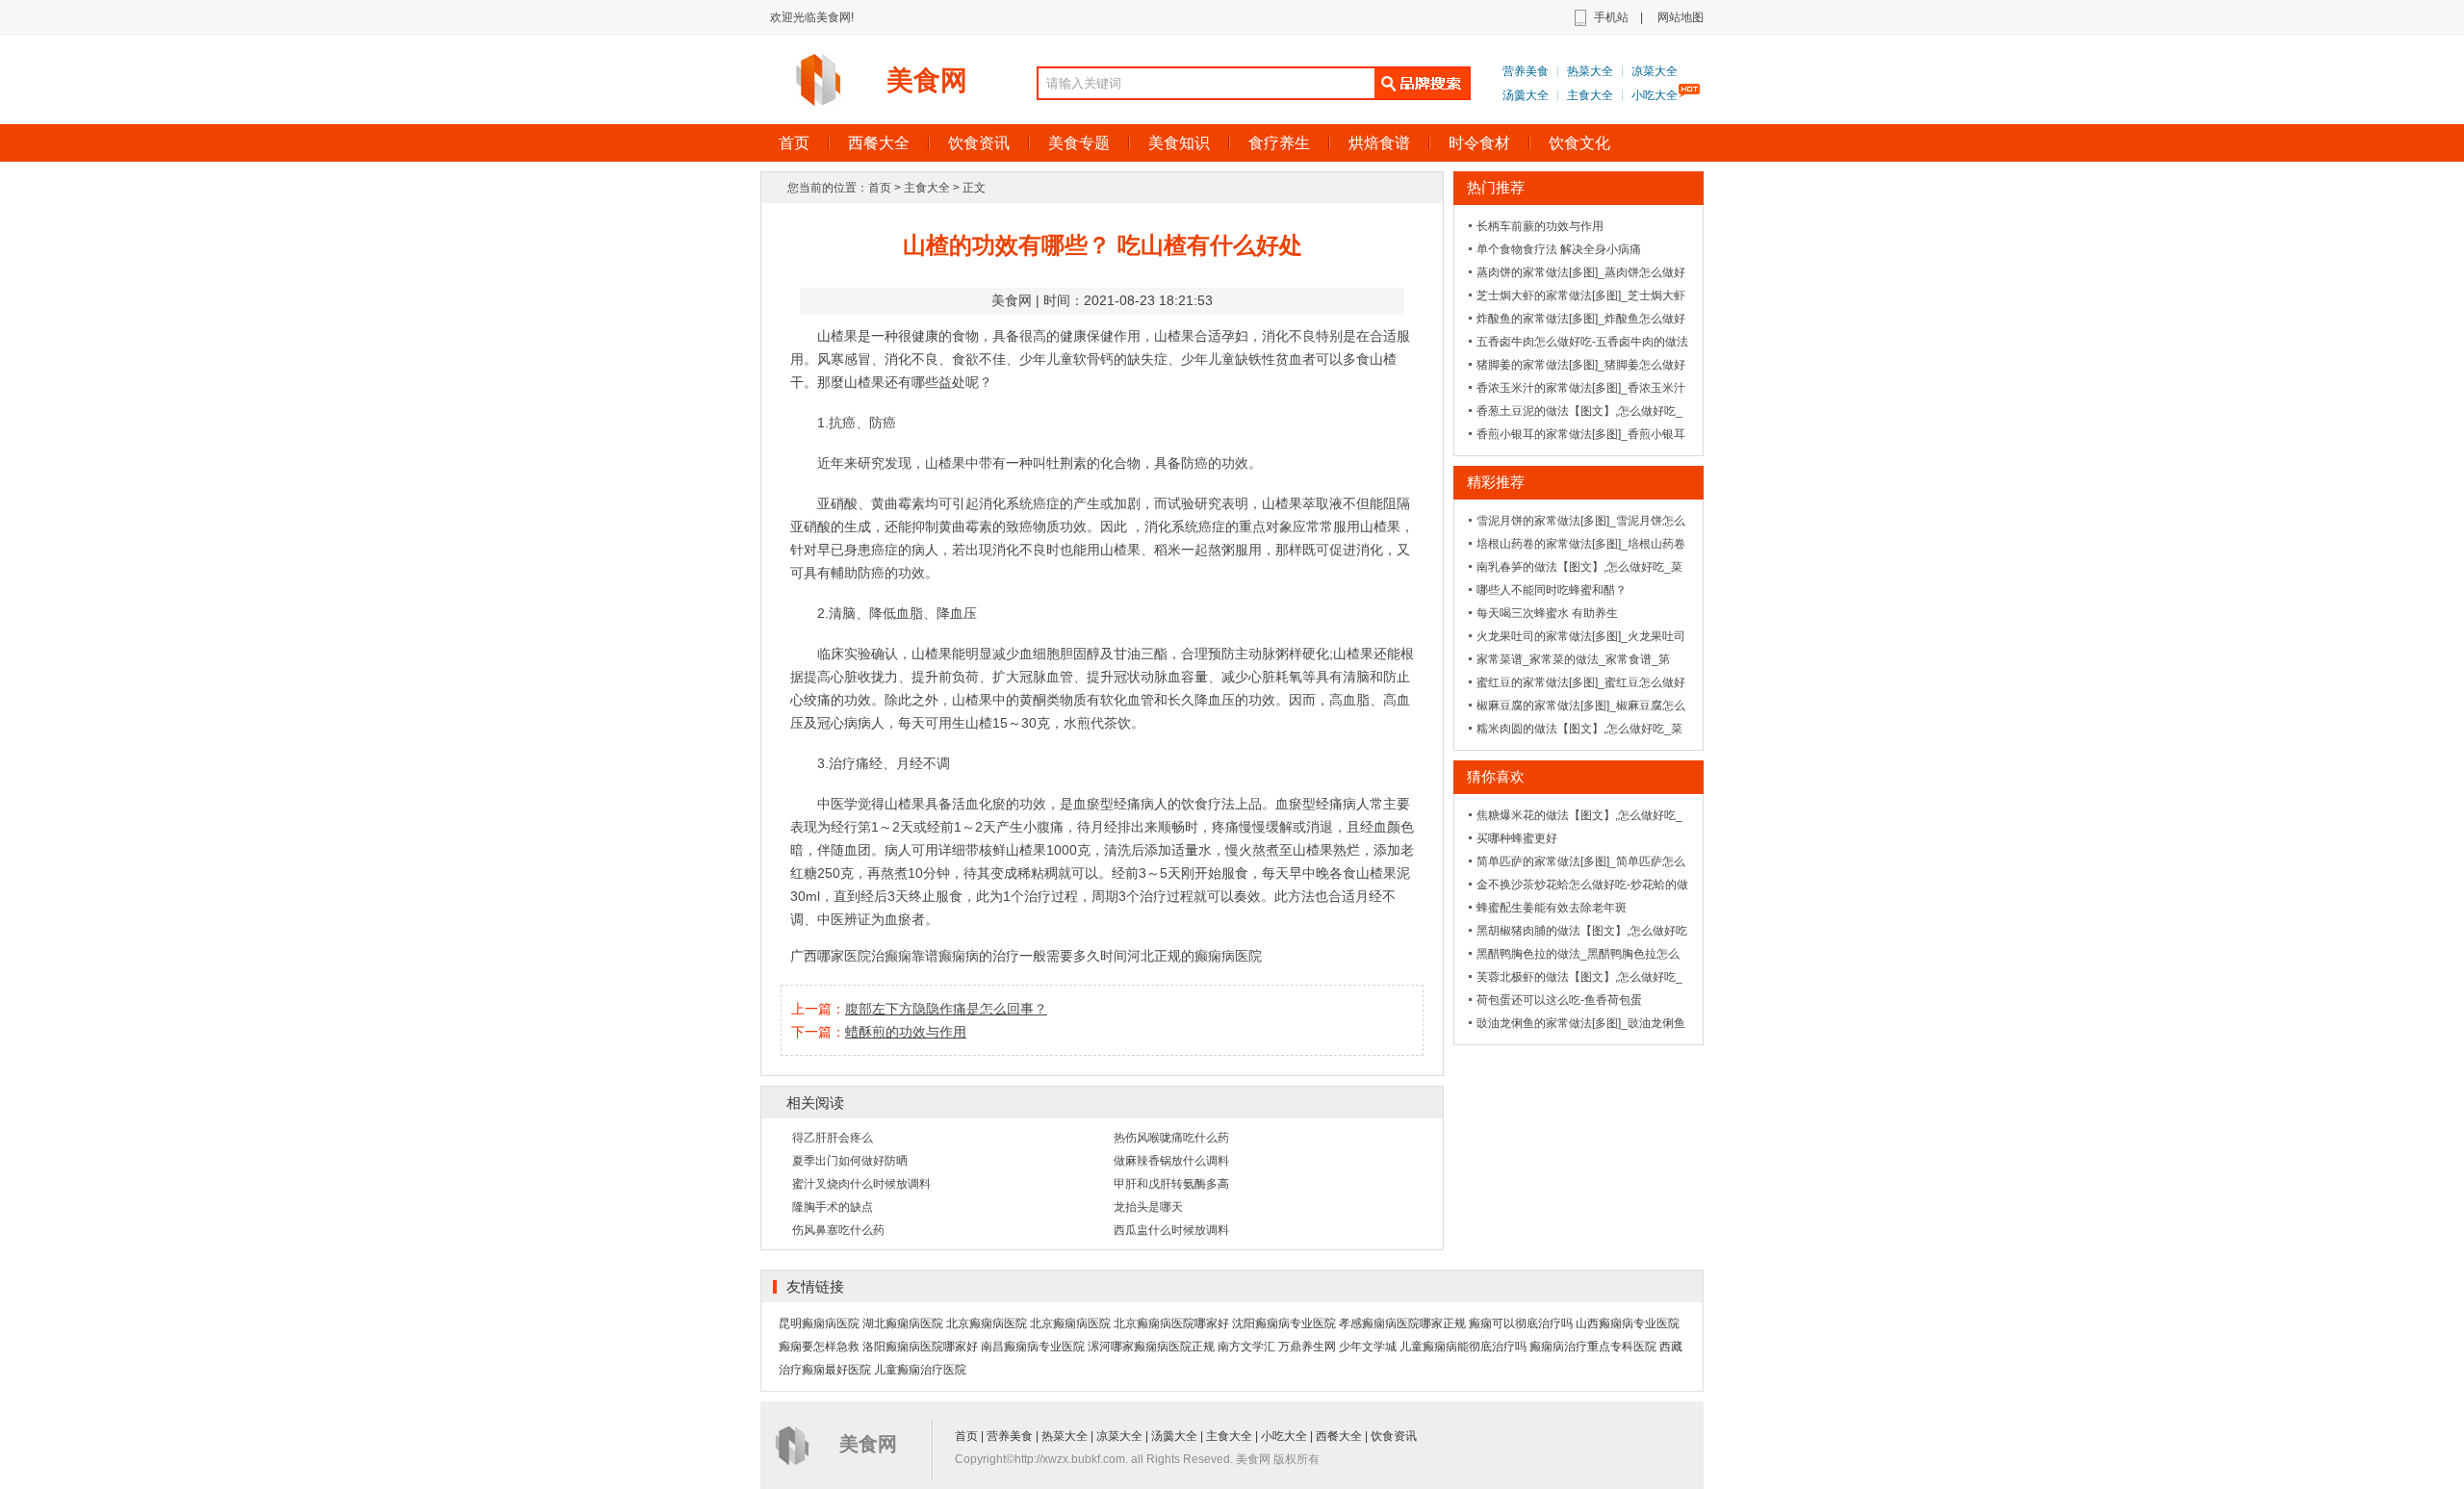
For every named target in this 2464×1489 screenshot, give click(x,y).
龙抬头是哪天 (1148, 1207)
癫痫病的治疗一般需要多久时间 (1033, 956)
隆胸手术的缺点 (833, 1207)
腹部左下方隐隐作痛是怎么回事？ (946, 1009)
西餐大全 (879, 143)
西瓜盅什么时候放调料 (1171, 1230)
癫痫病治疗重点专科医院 (1593, 1347)
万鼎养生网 (1307, 1347)
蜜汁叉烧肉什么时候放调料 (861, 1184)
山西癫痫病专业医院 (1628, 1323)
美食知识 (1179, 143)
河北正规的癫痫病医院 (1194, 956)
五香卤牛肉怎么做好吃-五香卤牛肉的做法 (1582, 342)
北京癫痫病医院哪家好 (1171, 1323)
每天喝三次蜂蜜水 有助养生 (1547, 613)
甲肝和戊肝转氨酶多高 (1171, 1184)
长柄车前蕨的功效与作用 (1540, 226)
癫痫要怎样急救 (819, 1347)
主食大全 (1590, 95)
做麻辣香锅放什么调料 (1171, 1161)
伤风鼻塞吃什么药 (838, 1230)
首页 (794, 143)
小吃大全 (1655, 95)
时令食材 (1479, 143)
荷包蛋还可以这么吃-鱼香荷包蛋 (1559, 1000)
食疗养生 (1279, 143)
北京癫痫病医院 (987, 1323)
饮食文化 (1579, 143)
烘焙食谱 (1379, 143)
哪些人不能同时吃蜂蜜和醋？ (1552, 590)
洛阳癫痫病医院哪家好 (920, 1347)
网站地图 (1681, 17)
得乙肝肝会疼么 (833, 1138)
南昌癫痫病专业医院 (1033, 1347)
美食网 (927, 80)
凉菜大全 (1655, 71)
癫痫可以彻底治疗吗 (1521, 1323)
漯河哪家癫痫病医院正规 (1151, 1347)
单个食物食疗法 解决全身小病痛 (1559, 249)
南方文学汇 (1246, 1347)
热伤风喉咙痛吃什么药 (1171, 1138)
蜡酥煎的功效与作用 (906, 1032)
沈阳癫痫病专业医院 (1284, 1323)
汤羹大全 (1526, 95)
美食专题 (1079, 143)
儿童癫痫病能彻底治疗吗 (1463, 1347)
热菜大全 (1590, 71)
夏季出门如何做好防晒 (850, 1161)
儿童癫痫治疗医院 (920, 1370)
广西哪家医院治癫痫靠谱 (864, 956)
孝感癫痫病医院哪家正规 (1402, 1323)
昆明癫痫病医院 (819, 1323)
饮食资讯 (979, 143)
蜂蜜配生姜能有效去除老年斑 (1552, 908)
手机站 (1611, 17)
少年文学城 (1368, 1347)
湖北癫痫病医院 (903, 1323)
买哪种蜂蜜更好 (1517, 838)
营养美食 (1526, 71)
